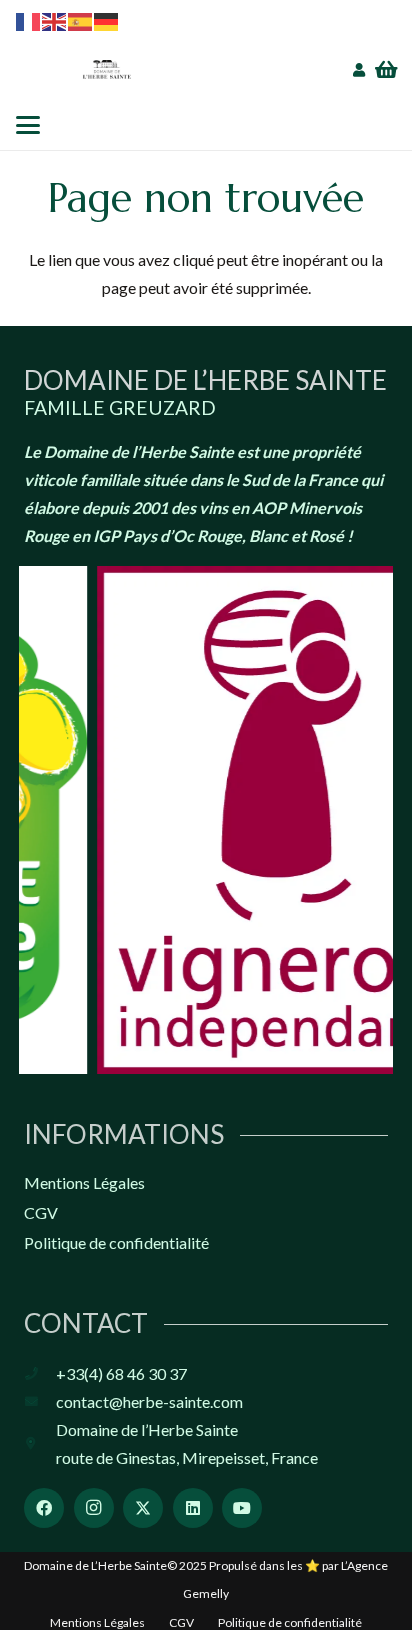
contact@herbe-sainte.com (149, 1401)
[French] (29, 19)
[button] (28, 125)
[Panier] (387, 70)
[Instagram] (94, 1508)
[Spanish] (81, 19)
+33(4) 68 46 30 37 (121, 1373)
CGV (41, 1212)
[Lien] (359, 70)
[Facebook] (44, 1508)
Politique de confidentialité (116, 1242)
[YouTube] (242, 1508)
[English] (55, 19)
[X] (143, 1508)
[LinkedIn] (193, 1508)
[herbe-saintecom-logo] (107, 70)
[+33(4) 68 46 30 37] (40, 1374)
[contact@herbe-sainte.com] (40, 1402)
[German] (107, 19)
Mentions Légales (84, 1182)
